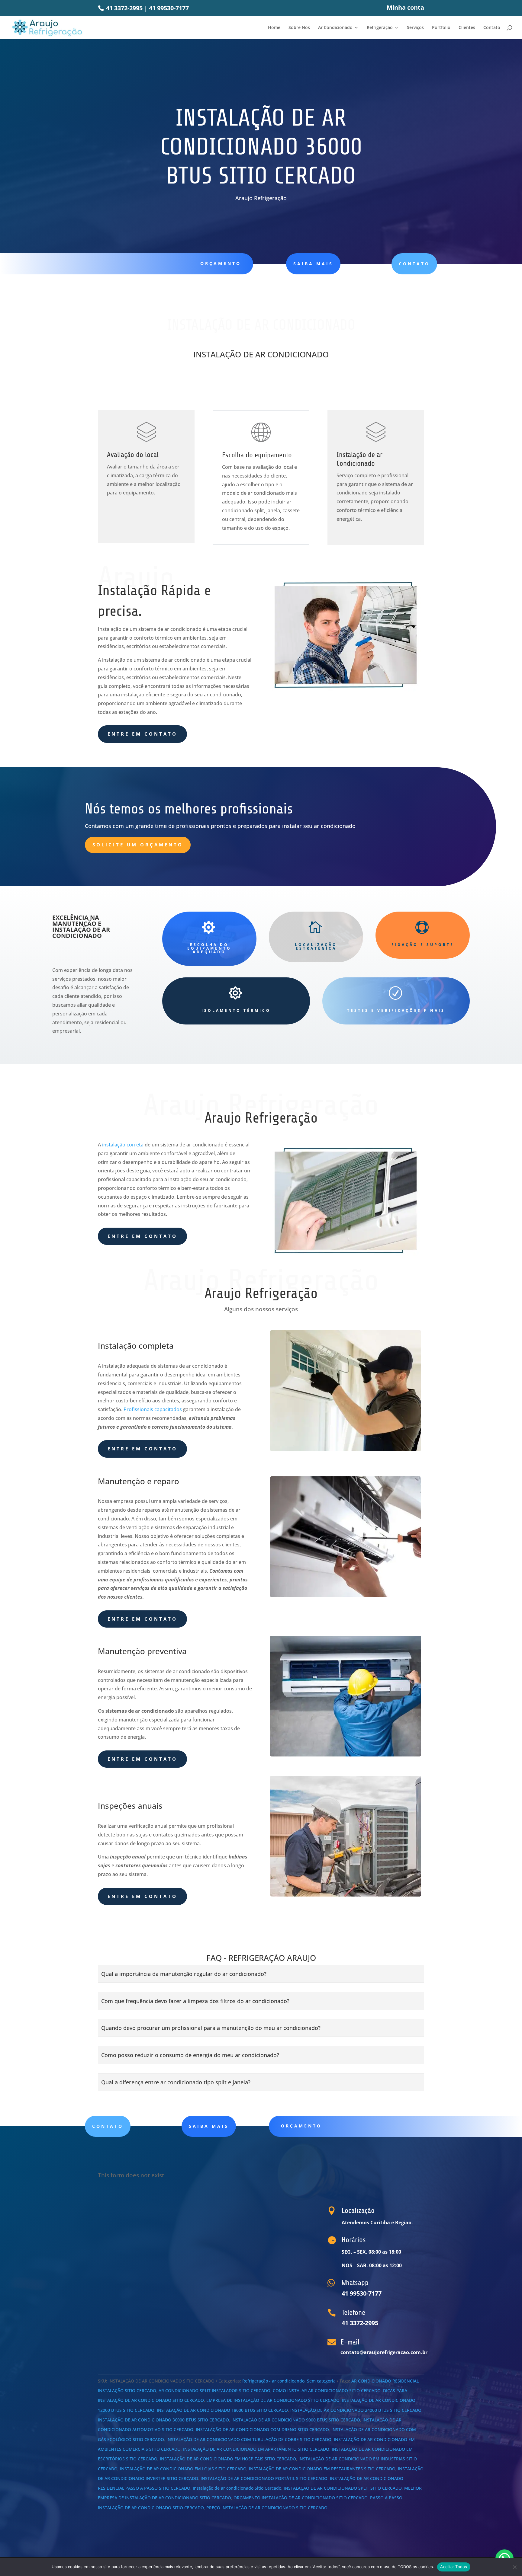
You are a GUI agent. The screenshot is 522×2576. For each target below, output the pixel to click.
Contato (492, 28)
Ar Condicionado (335, 28)
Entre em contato (142, 734)
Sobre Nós (299, 28)
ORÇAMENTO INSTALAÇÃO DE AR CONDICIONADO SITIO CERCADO (301, 2498)
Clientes (467, 28)
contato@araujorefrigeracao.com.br (384, 2352)
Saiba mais (209, 2126)
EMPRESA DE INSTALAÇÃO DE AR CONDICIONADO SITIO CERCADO (273, 2400)
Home (274, 28)
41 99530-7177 (169, 8)
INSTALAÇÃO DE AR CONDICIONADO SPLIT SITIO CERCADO (343, 2488)
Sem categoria (321, 2381)
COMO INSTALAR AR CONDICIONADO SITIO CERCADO (327, 2391)
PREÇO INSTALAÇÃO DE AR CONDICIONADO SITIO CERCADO (267, 2508)
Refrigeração (380, 28)
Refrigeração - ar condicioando (273, 2381)
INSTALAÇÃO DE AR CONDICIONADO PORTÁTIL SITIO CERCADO (264, 2478)
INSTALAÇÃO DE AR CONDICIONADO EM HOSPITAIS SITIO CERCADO (228, 2459)
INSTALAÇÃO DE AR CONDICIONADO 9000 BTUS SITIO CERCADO (296, 2420)
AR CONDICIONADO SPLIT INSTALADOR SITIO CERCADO (214, 2391)
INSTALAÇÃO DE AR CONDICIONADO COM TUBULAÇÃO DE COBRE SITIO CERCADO (249, 2439)
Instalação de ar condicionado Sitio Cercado (237, 2488)
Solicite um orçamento (138, 845)
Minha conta (405, 8)
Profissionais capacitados (153, 1409)
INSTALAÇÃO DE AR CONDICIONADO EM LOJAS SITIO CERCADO (183, 2469)
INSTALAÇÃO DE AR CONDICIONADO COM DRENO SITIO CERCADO (262, 2429)
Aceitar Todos (454, 2567)
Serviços (415, 28)
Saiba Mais (313, 264)
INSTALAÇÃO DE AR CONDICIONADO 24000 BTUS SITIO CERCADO (356, 2410)
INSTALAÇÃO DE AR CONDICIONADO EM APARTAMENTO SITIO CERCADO (256, 2449)
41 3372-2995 (124, 8)
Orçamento (221, 263)
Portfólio (441, 28)
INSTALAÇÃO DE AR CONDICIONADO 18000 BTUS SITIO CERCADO (222, 2410)
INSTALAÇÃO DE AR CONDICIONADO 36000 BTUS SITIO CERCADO (163, 2420)
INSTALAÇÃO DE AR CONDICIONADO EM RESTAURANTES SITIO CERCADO (322, 2469)
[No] (514, 2567)
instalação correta (123, 1145)
